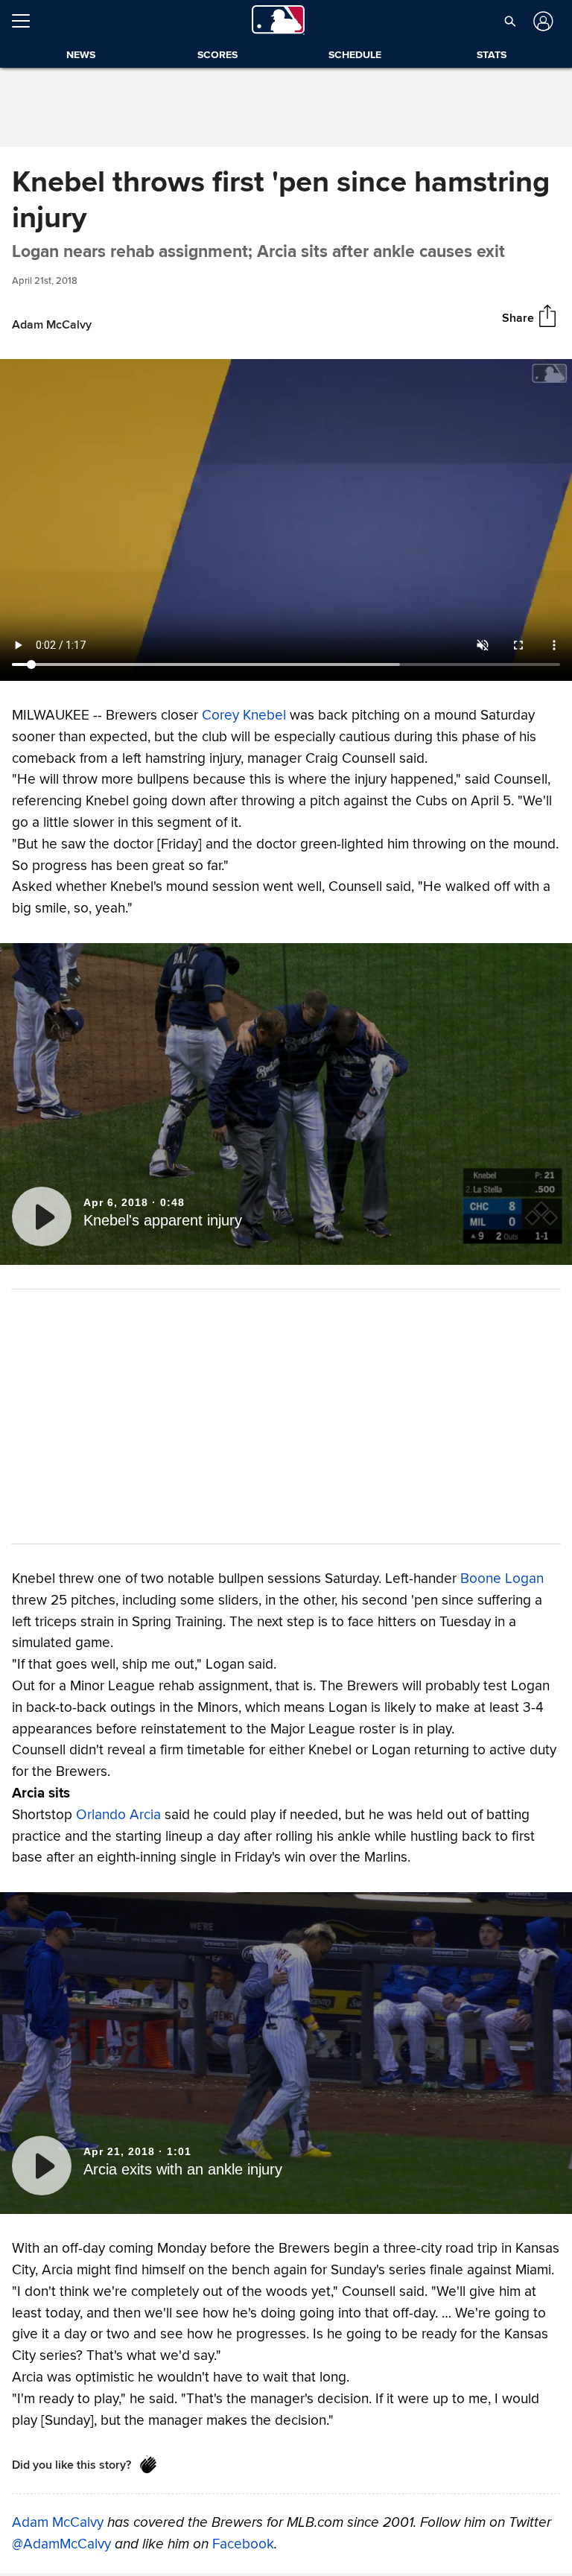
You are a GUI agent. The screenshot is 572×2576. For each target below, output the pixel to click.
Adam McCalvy (58, 2522)
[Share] (547, 317)
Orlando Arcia (118, 1815)
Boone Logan (502, 1579)
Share (518, 318)
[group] (286, 520)
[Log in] (542, 21)
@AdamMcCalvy (61, 2544)
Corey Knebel (244, 715)
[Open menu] (27, 21)
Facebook (243, 2544)
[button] (510, 21)
